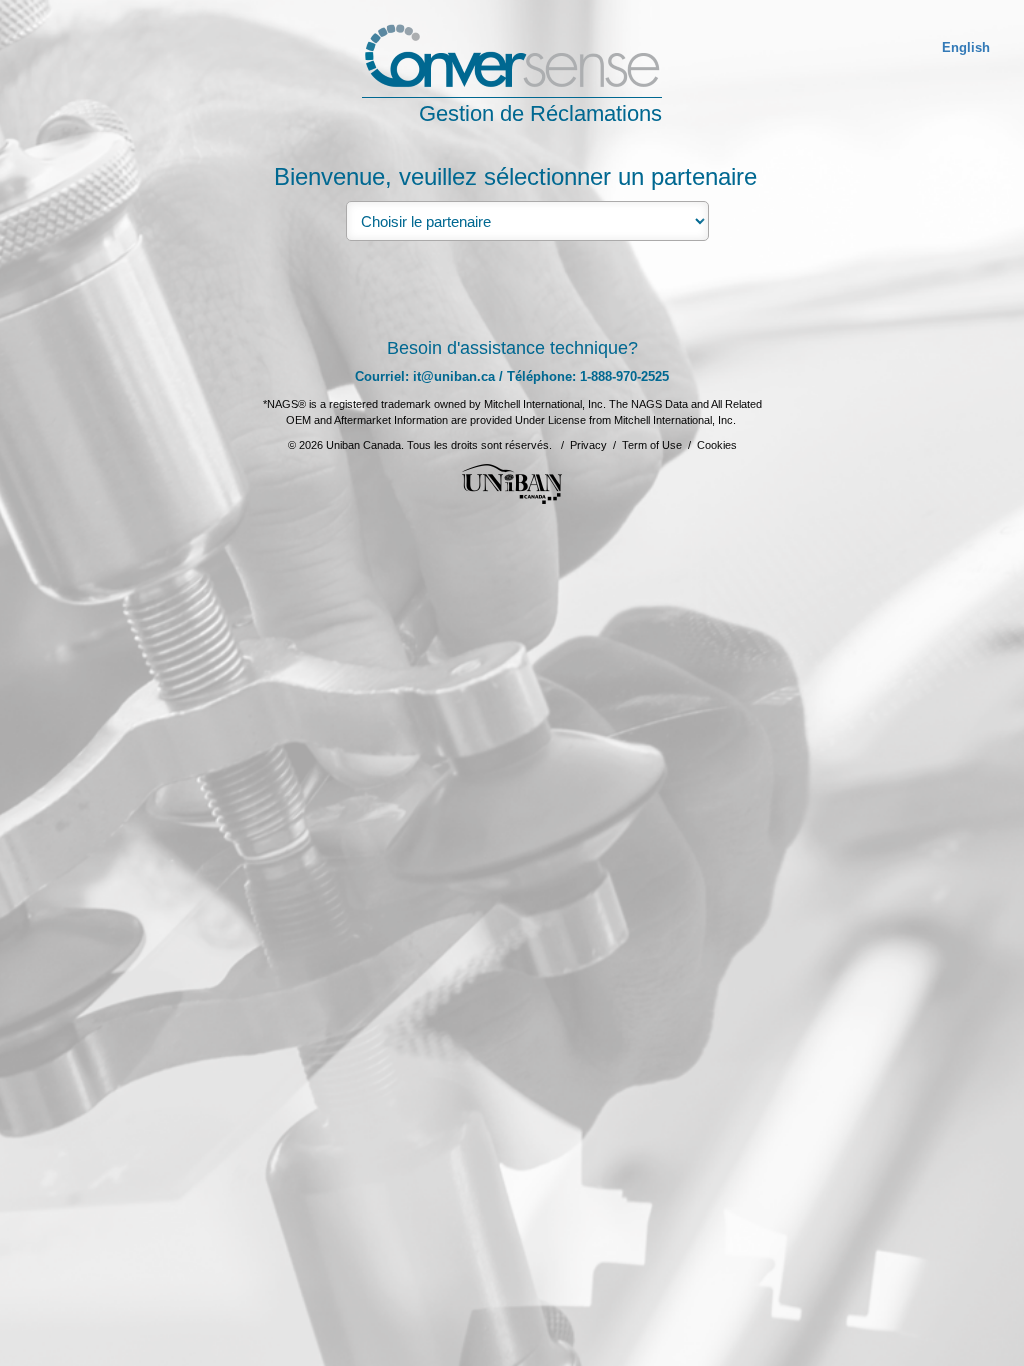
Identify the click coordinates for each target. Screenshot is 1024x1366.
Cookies (717, 445)
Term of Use (652, 445)
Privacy (588, 445)
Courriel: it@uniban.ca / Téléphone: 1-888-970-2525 (512, 376)
